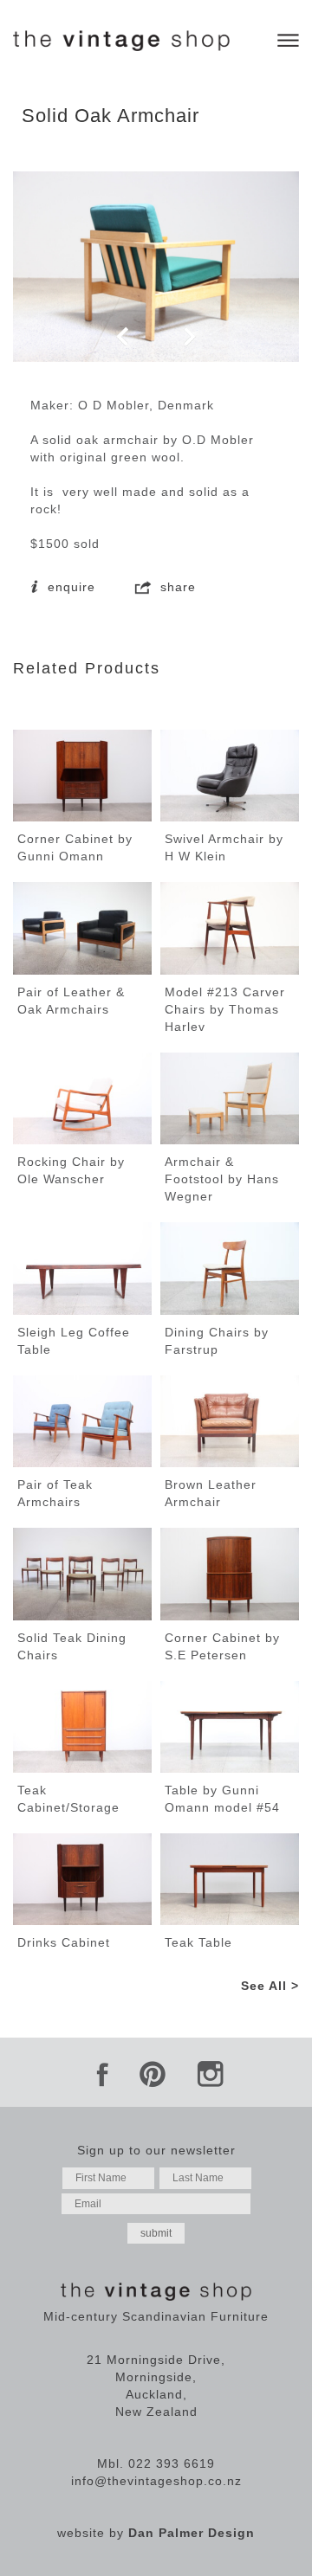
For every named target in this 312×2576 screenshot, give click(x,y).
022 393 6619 (172, 2463)
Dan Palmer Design (192, 2533)
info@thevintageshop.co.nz (156, 2481)
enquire (69, 587)
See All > (270, 1986)
